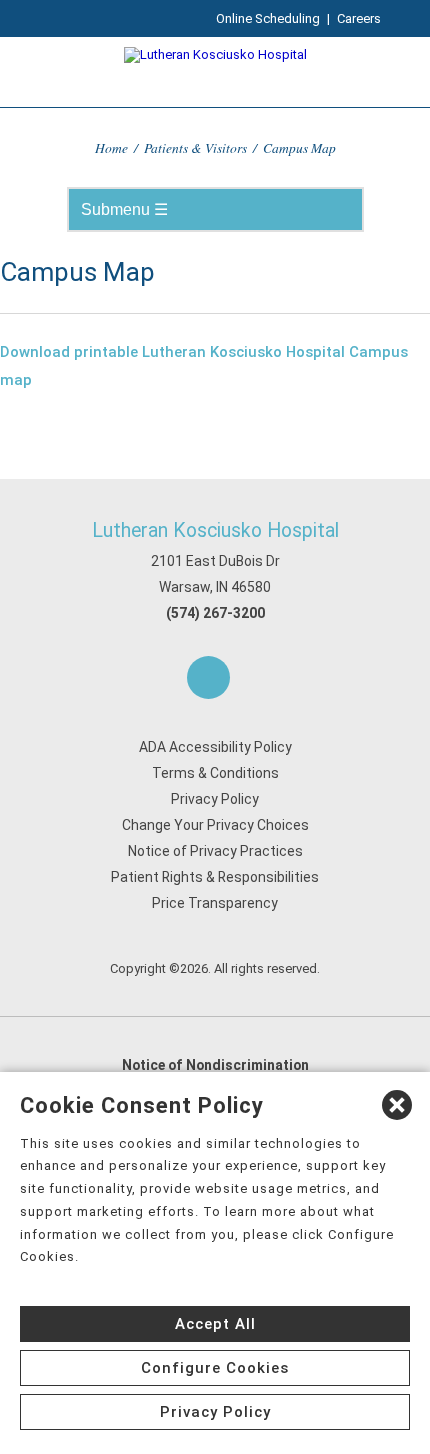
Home (111, 147)
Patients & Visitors (195, 147)
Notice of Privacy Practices (215, 851)
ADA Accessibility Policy (215, 747)
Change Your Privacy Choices (215, 825)
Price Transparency (215, 903)
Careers (359, 18)
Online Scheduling (268, 18)
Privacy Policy (215, 799)
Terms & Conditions (215, 773)
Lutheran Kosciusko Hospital (215, 530)
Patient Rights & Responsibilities (215, 877)
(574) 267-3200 (215, 613)
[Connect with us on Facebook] (208, 677)
